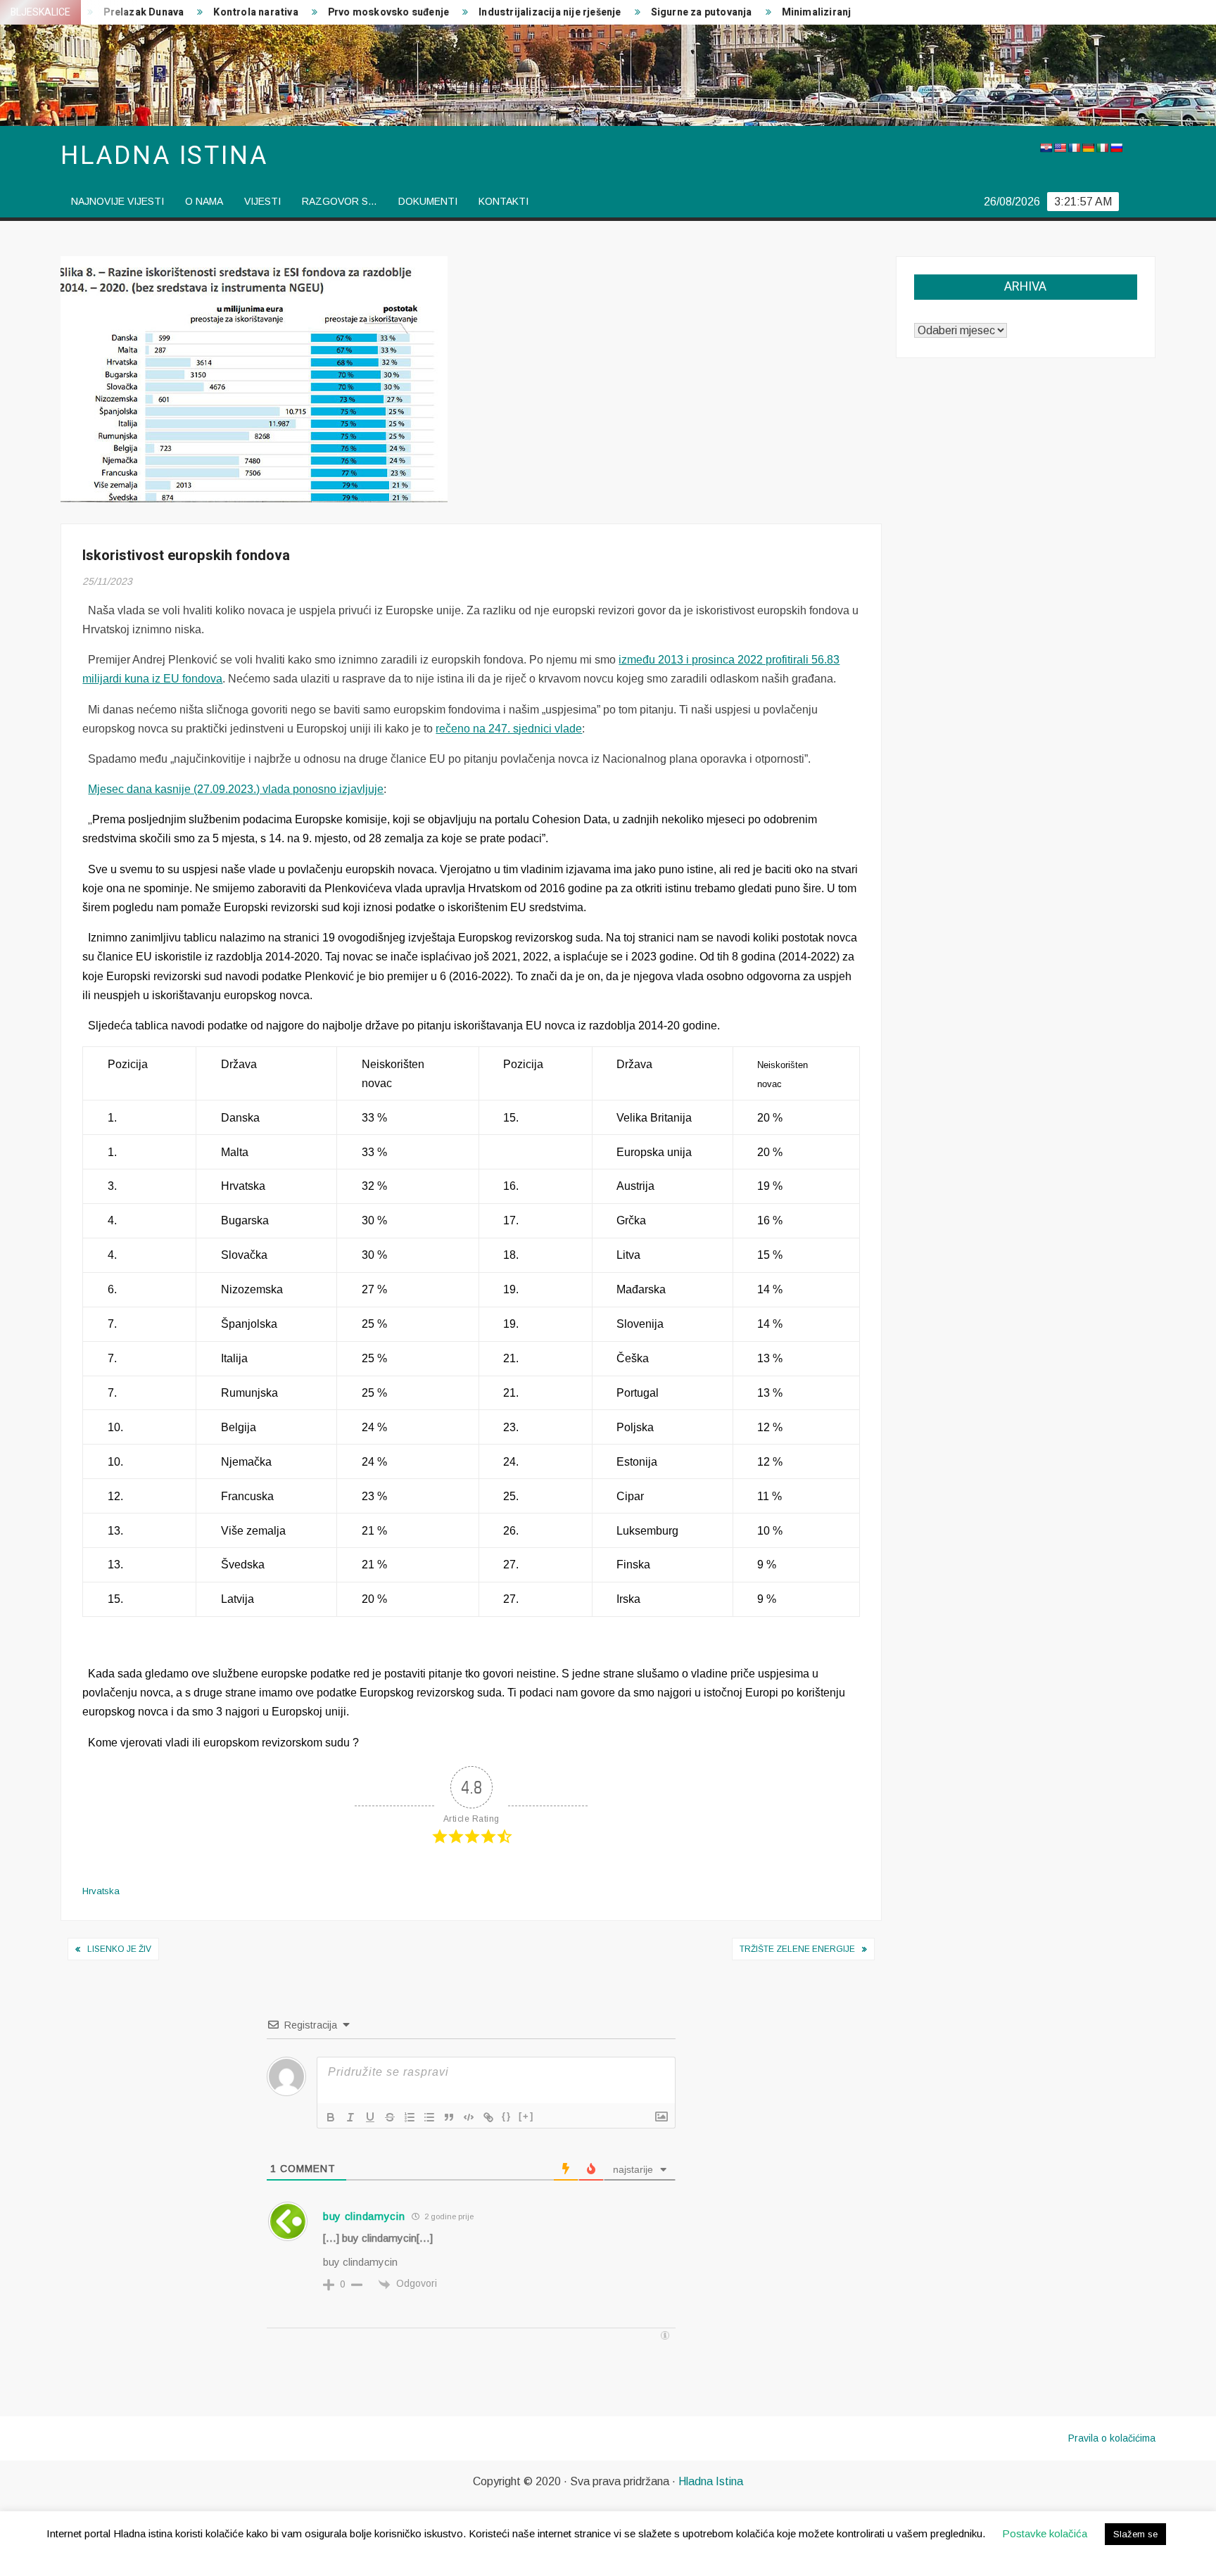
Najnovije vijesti (118, 201)
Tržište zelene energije (797, 1949)
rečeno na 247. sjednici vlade (509, 729)
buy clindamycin (364, 2216)
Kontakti (503, 201)
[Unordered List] (429, 2117)
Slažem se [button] (1135, 2534)
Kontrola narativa (199, 12)
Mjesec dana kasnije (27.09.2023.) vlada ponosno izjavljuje (236, 789)
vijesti (262, 201)
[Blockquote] (449, 2117)
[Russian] (1116, 148)
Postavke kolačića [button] (1045, 2533)
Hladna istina (164, 156)
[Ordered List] (410, 2117)
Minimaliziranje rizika (777, 12)
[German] (1088, 148)
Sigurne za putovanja (645, 12)
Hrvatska (101, 1891)
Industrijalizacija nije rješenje (493, 12)
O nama (204, 201)
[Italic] (350, 2117)
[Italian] (1102, 148)
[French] (1074, 148)
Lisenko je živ (119, 1949)
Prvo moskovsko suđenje (331, 12)
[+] (526, 2116)
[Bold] (331, 2117)
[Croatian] (1046, 148)
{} (507, 2116)
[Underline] (370, 2117)
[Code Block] (469, 2117)
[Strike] (390, 2117)
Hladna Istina (711, 2481)
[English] (1060, 148)
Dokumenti (428, 201)
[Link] (488, 2117)
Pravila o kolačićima (1112, 2438)
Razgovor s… (340, 201)
